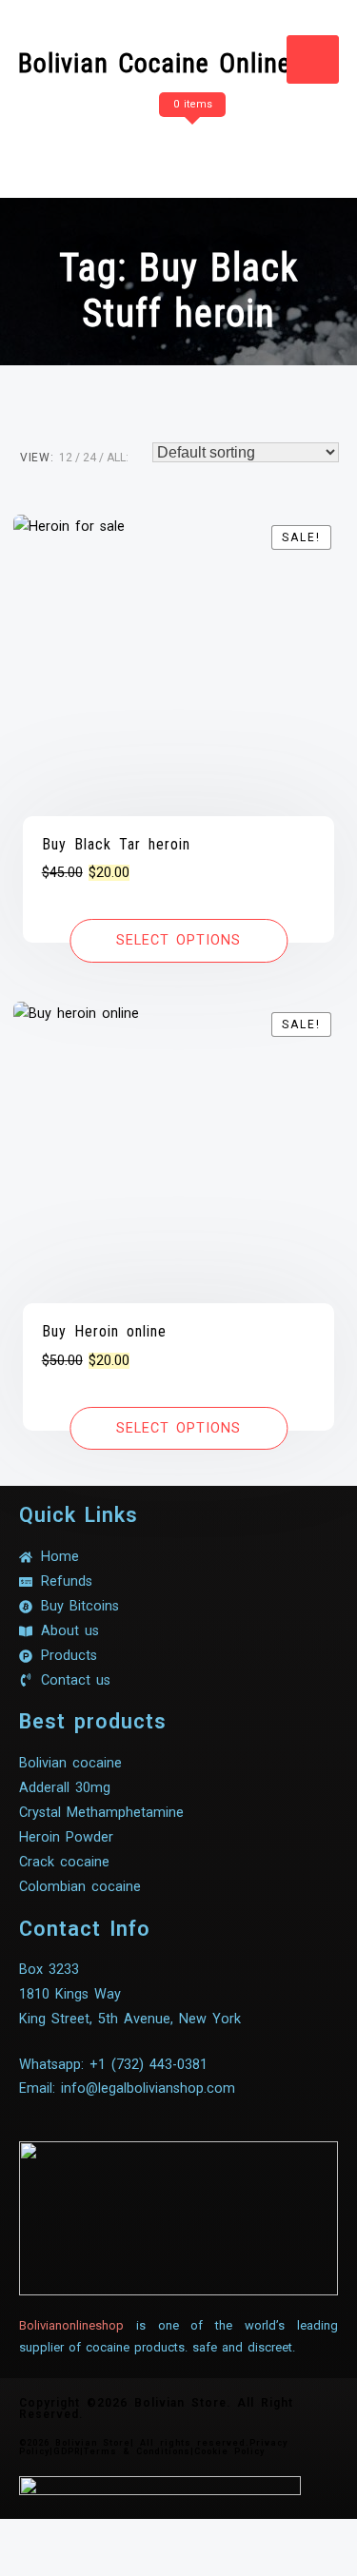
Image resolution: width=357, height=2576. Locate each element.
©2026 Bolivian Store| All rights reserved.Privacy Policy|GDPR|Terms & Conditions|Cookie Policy (153, 2447)
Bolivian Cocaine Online (155, 63)
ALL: (118, 458)
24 (89, 458)
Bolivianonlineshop (71, 2325)
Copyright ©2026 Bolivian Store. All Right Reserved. (156, 2409)
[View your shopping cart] (189, 142)
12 (66, 458)
